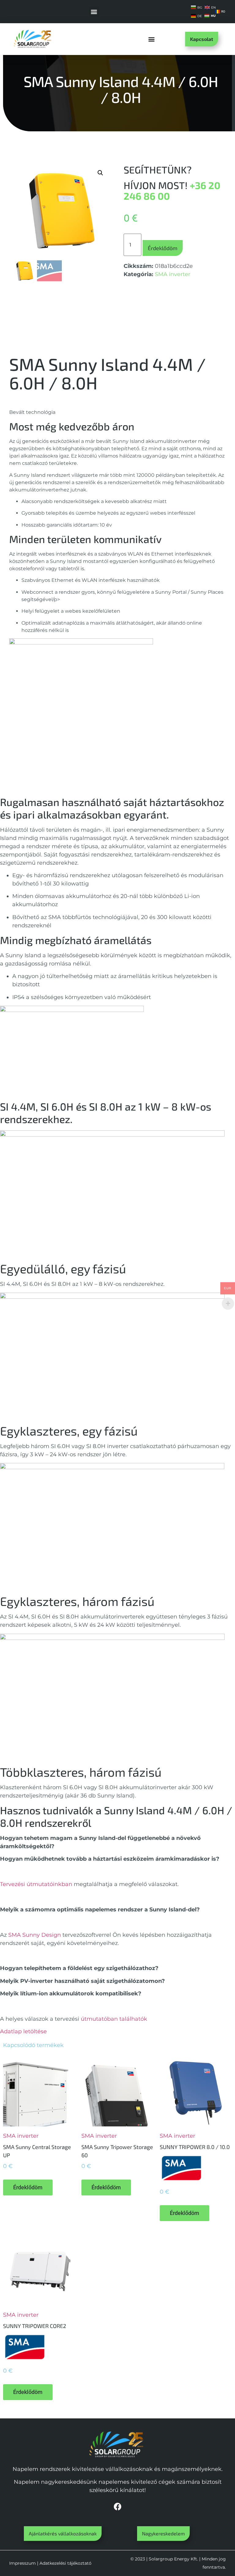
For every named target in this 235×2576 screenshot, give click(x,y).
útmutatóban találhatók (114, 2019)
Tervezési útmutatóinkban (36, 1884)
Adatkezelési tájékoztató (65, 2563)
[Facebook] (117, 2506)
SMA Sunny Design (35, 1935)
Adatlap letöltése (23, 2031)
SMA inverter (173, 274)
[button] (94, 11)
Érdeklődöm (163, 248)
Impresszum (22, 2563)
